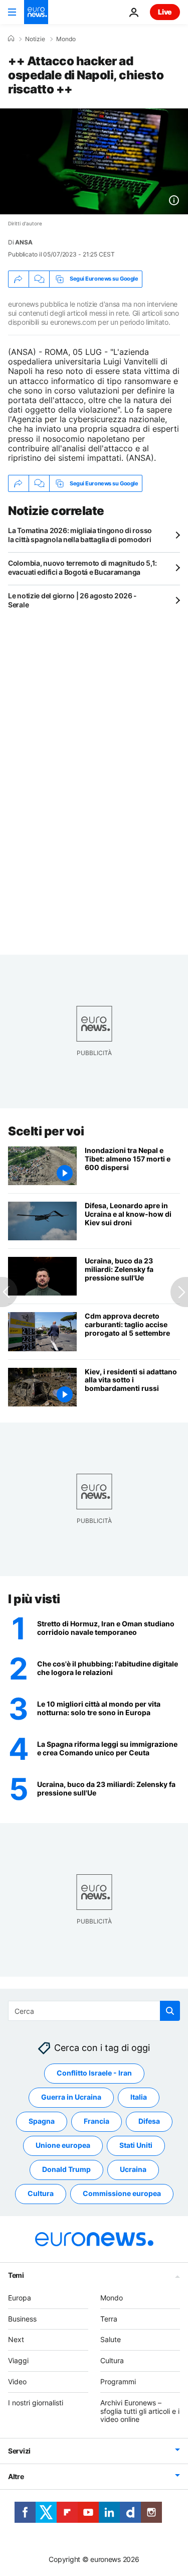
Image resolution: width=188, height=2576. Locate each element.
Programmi (118, 2381)
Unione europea (63, 2145)
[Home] (11, 39)
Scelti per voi (46, 1131)
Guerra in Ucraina (71, 2097)
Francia (97, 2121)
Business (22, 2319)
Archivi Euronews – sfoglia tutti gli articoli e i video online (140, 2411)
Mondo (66, 39)
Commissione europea (122, 2193)
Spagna (42, 2121)
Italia (139, 2097)
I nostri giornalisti (36, 2403)
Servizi (19, 2451)
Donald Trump (66, 2169)
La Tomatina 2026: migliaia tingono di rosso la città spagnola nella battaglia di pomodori (80, 535)
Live (165, 12)
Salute (111, 2339)
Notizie (35, 39)
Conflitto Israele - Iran (94, 2073)
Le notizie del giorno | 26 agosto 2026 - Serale (72, 600)
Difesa (149, 2121)
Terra (109, 2319)
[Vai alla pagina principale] (36, 12)
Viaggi (18, 2360)
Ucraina (133, 2169)
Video (17, 2381)
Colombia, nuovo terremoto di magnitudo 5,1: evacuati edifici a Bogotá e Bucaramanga (82, 567)
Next (16, 2339)
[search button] (170, 2011)
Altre (16, 2476)
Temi (16, 2275)
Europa (20, 2298)
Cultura (41, 2193)
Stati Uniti (136, 2145)
